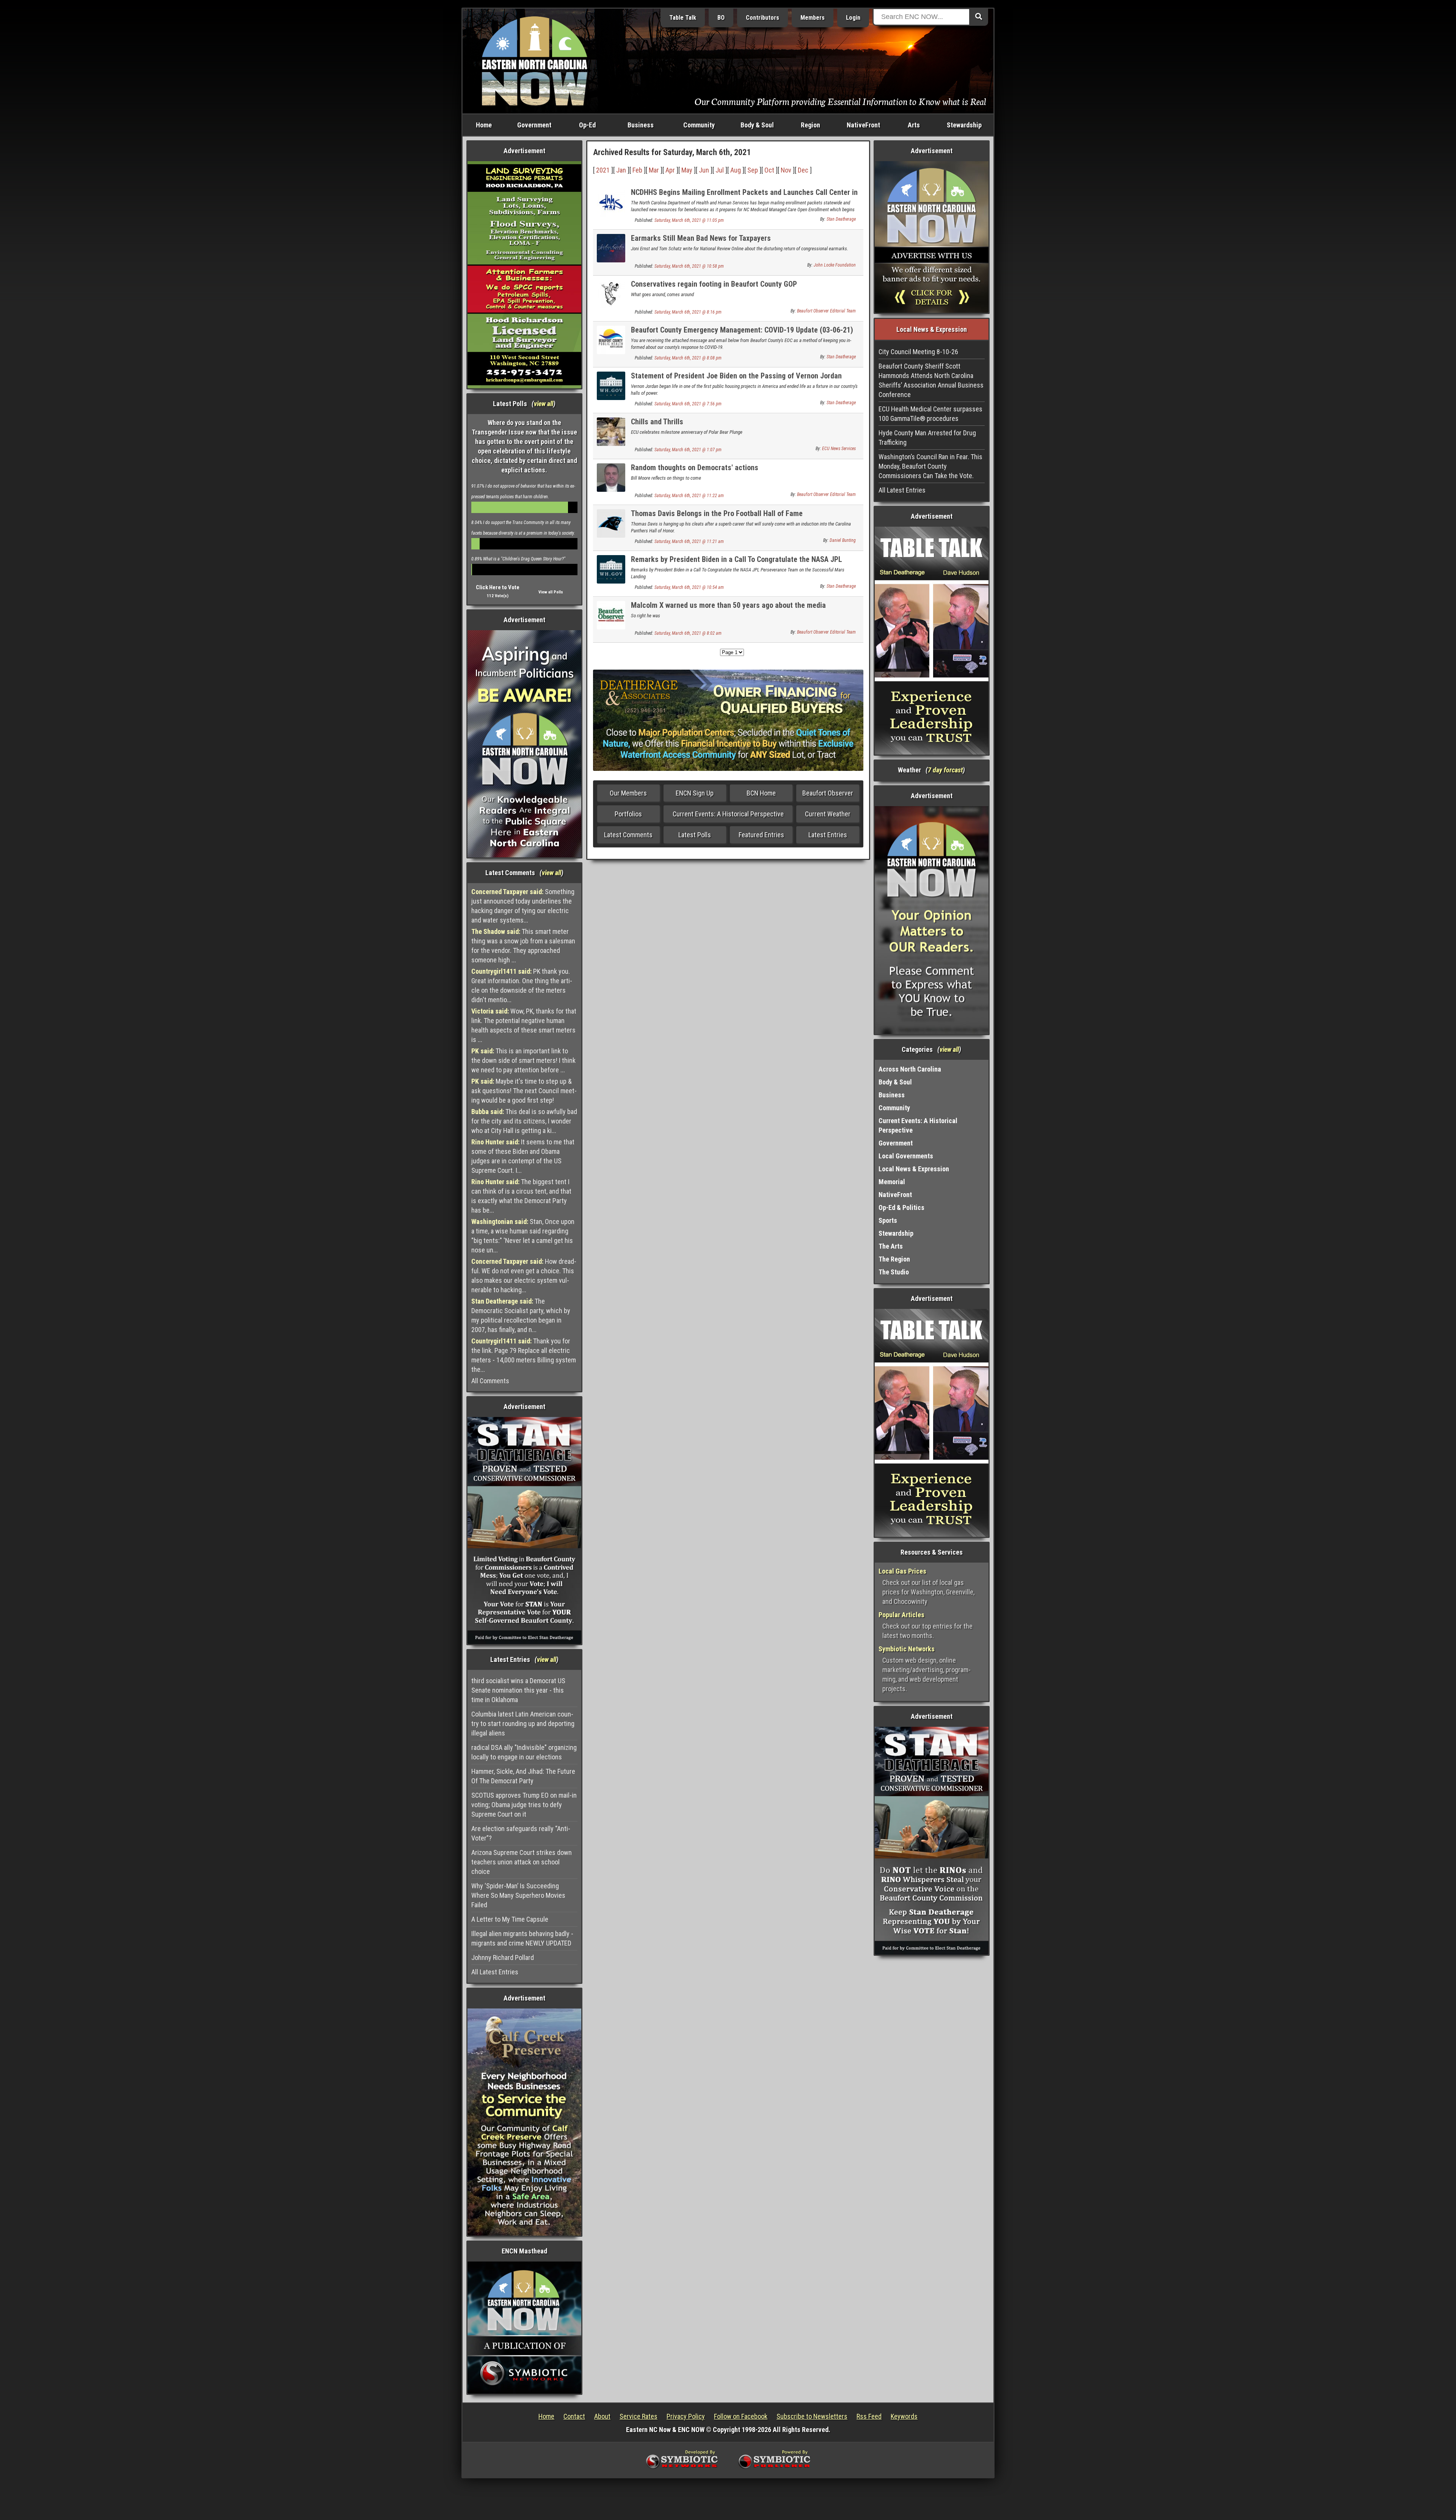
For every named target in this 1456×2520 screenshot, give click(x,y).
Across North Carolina (910, 1069)
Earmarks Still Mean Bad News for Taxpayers (701, 238)
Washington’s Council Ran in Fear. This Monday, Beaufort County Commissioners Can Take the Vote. (930, 466)
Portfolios (628, 814)
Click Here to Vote (498, 587)
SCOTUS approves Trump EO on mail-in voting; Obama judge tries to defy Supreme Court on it (524, 1805)
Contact (574, 2416)
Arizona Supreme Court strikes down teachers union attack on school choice (522, 1862)
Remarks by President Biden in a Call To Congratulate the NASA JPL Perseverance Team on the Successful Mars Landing (737, 564)
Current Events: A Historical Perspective (728, 814)
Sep (753, 170)
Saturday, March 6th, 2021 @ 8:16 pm (688, 312)
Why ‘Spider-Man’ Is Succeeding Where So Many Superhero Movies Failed (518, 1895)
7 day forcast (945, 770)
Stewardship (964, 125)
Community (699, 125)
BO (721, 18)
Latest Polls (695, 835)
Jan (621, 170)
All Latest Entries (495, 1972)
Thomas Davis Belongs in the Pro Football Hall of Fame (717, 513)
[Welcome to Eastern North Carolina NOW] (535, 60)
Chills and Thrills (657, 422)
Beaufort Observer (828, 793)
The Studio (894, 1272)
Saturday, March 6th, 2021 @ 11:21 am (689, 541)
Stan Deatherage (841, 219)
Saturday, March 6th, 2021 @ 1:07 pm (688, 450)
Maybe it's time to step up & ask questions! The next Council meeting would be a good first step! (524, 1091)
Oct (769, 170)
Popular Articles (901, 1615)
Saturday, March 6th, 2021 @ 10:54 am (689, 587)
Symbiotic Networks (907, 1649)
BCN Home (761, 793)
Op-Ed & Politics (901, 1207)
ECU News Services (839, 449)
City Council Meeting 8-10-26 (918, 352)
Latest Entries (828, 835)
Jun (704, 170)
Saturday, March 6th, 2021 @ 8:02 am (688, 633)
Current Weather (828, 814)
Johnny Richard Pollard (503, 1957)
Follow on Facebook (741, 2416)
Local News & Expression (914, 1169)
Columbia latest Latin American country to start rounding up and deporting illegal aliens (523, 1724)
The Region (894, 1259)
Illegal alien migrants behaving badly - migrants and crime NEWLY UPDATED (522, 1938)
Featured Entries (761, 835)
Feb (637, 170)
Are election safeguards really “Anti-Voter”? (521, 1833)
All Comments (490, 1381)
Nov (786, 170)
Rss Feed (869, 2416)
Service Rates (639, 2416)
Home (484, 125)
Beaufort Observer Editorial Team (826, 311)
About (602, 2416)
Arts (914, 125)
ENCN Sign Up (695, 793)
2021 (603, 170)
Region (810, 125)
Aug (736, 170)
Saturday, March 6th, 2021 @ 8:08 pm (688, 358)
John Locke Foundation (835, 265)
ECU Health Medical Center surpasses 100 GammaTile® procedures (930, 414)
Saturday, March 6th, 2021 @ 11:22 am (689, 496)
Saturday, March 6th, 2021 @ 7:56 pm (688, 404)
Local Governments (906, 1156)
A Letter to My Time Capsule (510, 1919)
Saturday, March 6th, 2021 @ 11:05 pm (689, 220)
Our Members (628, 793)
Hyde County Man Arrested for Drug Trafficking (927, 438)
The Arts (891, 1246)
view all (544, 404)
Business (641, 125)
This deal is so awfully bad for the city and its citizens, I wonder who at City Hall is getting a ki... (524, 1121)
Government (534, 125)
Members (813, 18)
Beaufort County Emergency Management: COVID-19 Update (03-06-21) (742, 330)
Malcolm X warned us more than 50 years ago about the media (728, 605)
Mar (654, 170)
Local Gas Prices (902, 1571)
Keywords (904, 2416)
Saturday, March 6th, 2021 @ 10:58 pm (689, 266)
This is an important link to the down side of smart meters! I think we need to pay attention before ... (523, 1060)
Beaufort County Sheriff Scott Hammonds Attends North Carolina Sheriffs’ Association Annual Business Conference (931, 380)
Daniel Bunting (843, 540)
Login (853, 18)
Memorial (892, 1182)
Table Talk (683, 18)
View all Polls (551, 592)
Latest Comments (628, 835)
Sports (888, 1220)
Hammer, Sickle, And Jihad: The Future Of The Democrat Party (523, 1776)
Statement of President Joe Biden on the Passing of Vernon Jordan (736, 376)
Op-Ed (587, 125)
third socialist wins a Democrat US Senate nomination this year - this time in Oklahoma (518, 1690)
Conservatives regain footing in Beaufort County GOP (714, 284)
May (687, 170)
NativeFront (863, 125)
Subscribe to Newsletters (812, 2416)
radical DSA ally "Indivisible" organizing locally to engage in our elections (524, 1752)
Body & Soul (757, 125)
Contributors (763, 18)
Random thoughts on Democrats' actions (695, 468)
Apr (670, 170)
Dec (803, 170)
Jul (720, 170)
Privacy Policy (686, 2416)
